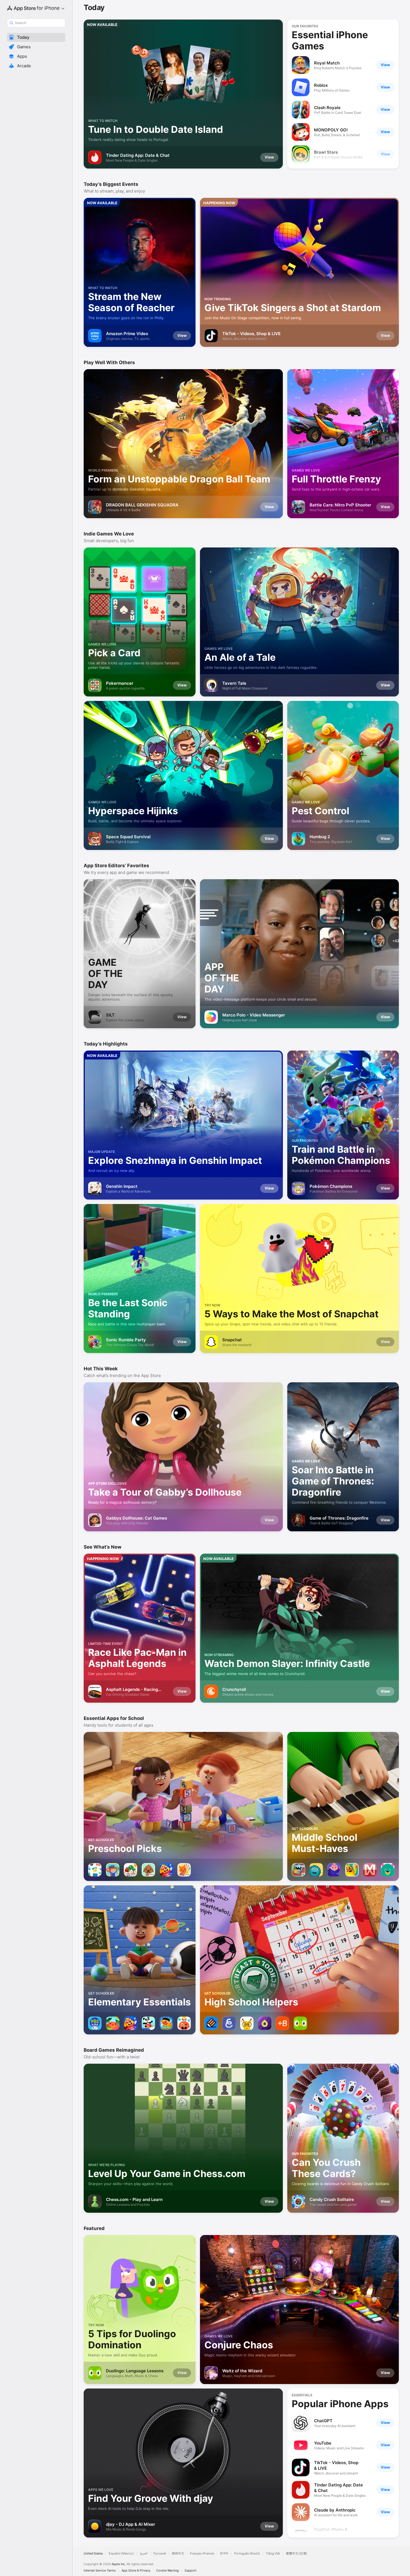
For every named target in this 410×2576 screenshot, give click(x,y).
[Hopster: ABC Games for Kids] (113, 2023)
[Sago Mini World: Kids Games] (148, 1870)
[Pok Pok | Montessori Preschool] (95, 1870)
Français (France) (202, 2554)
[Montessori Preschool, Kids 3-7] (113, 1870)
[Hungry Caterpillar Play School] (131, 1870)
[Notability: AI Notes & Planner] (211, 2023)
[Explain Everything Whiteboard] (229, 2023)
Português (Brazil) (247, 2554)
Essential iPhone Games (330, 40)
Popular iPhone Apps (340, 2404)
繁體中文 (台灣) (296, 2554)
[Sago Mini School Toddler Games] (184, 1870)
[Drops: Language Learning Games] (265, 2023)
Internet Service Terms (100, 2571)
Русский (160, 2554)
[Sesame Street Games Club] (166, 2023)
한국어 (224, 2554)
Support (190, 2571)
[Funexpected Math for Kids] (334, 1870)
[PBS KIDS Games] (95, 2023)
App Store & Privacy (136, 2571)
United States (93, 2554)
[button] (36, 37)
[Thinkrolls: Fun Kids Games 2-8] (184, 2023)
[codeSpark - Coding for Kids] (298, 1870)
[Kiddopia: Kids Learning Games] (166, 1870)
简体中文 (178, 2554)
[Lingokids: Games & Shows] (148, 2023)
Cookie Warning (167, 2571)
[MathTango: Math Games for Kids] (352, 1870)
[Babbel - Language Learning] (283, 2023)
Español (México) (121, 2554)
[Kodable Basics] (316, 1870)
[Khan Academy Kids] (388, 1870)
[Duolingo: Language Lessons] (300, 2023)
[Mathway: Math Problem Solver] (370, 1870)
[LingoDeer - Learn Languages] (247, 2023)
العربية (144, 2554)
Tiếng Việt (273, 2554)
